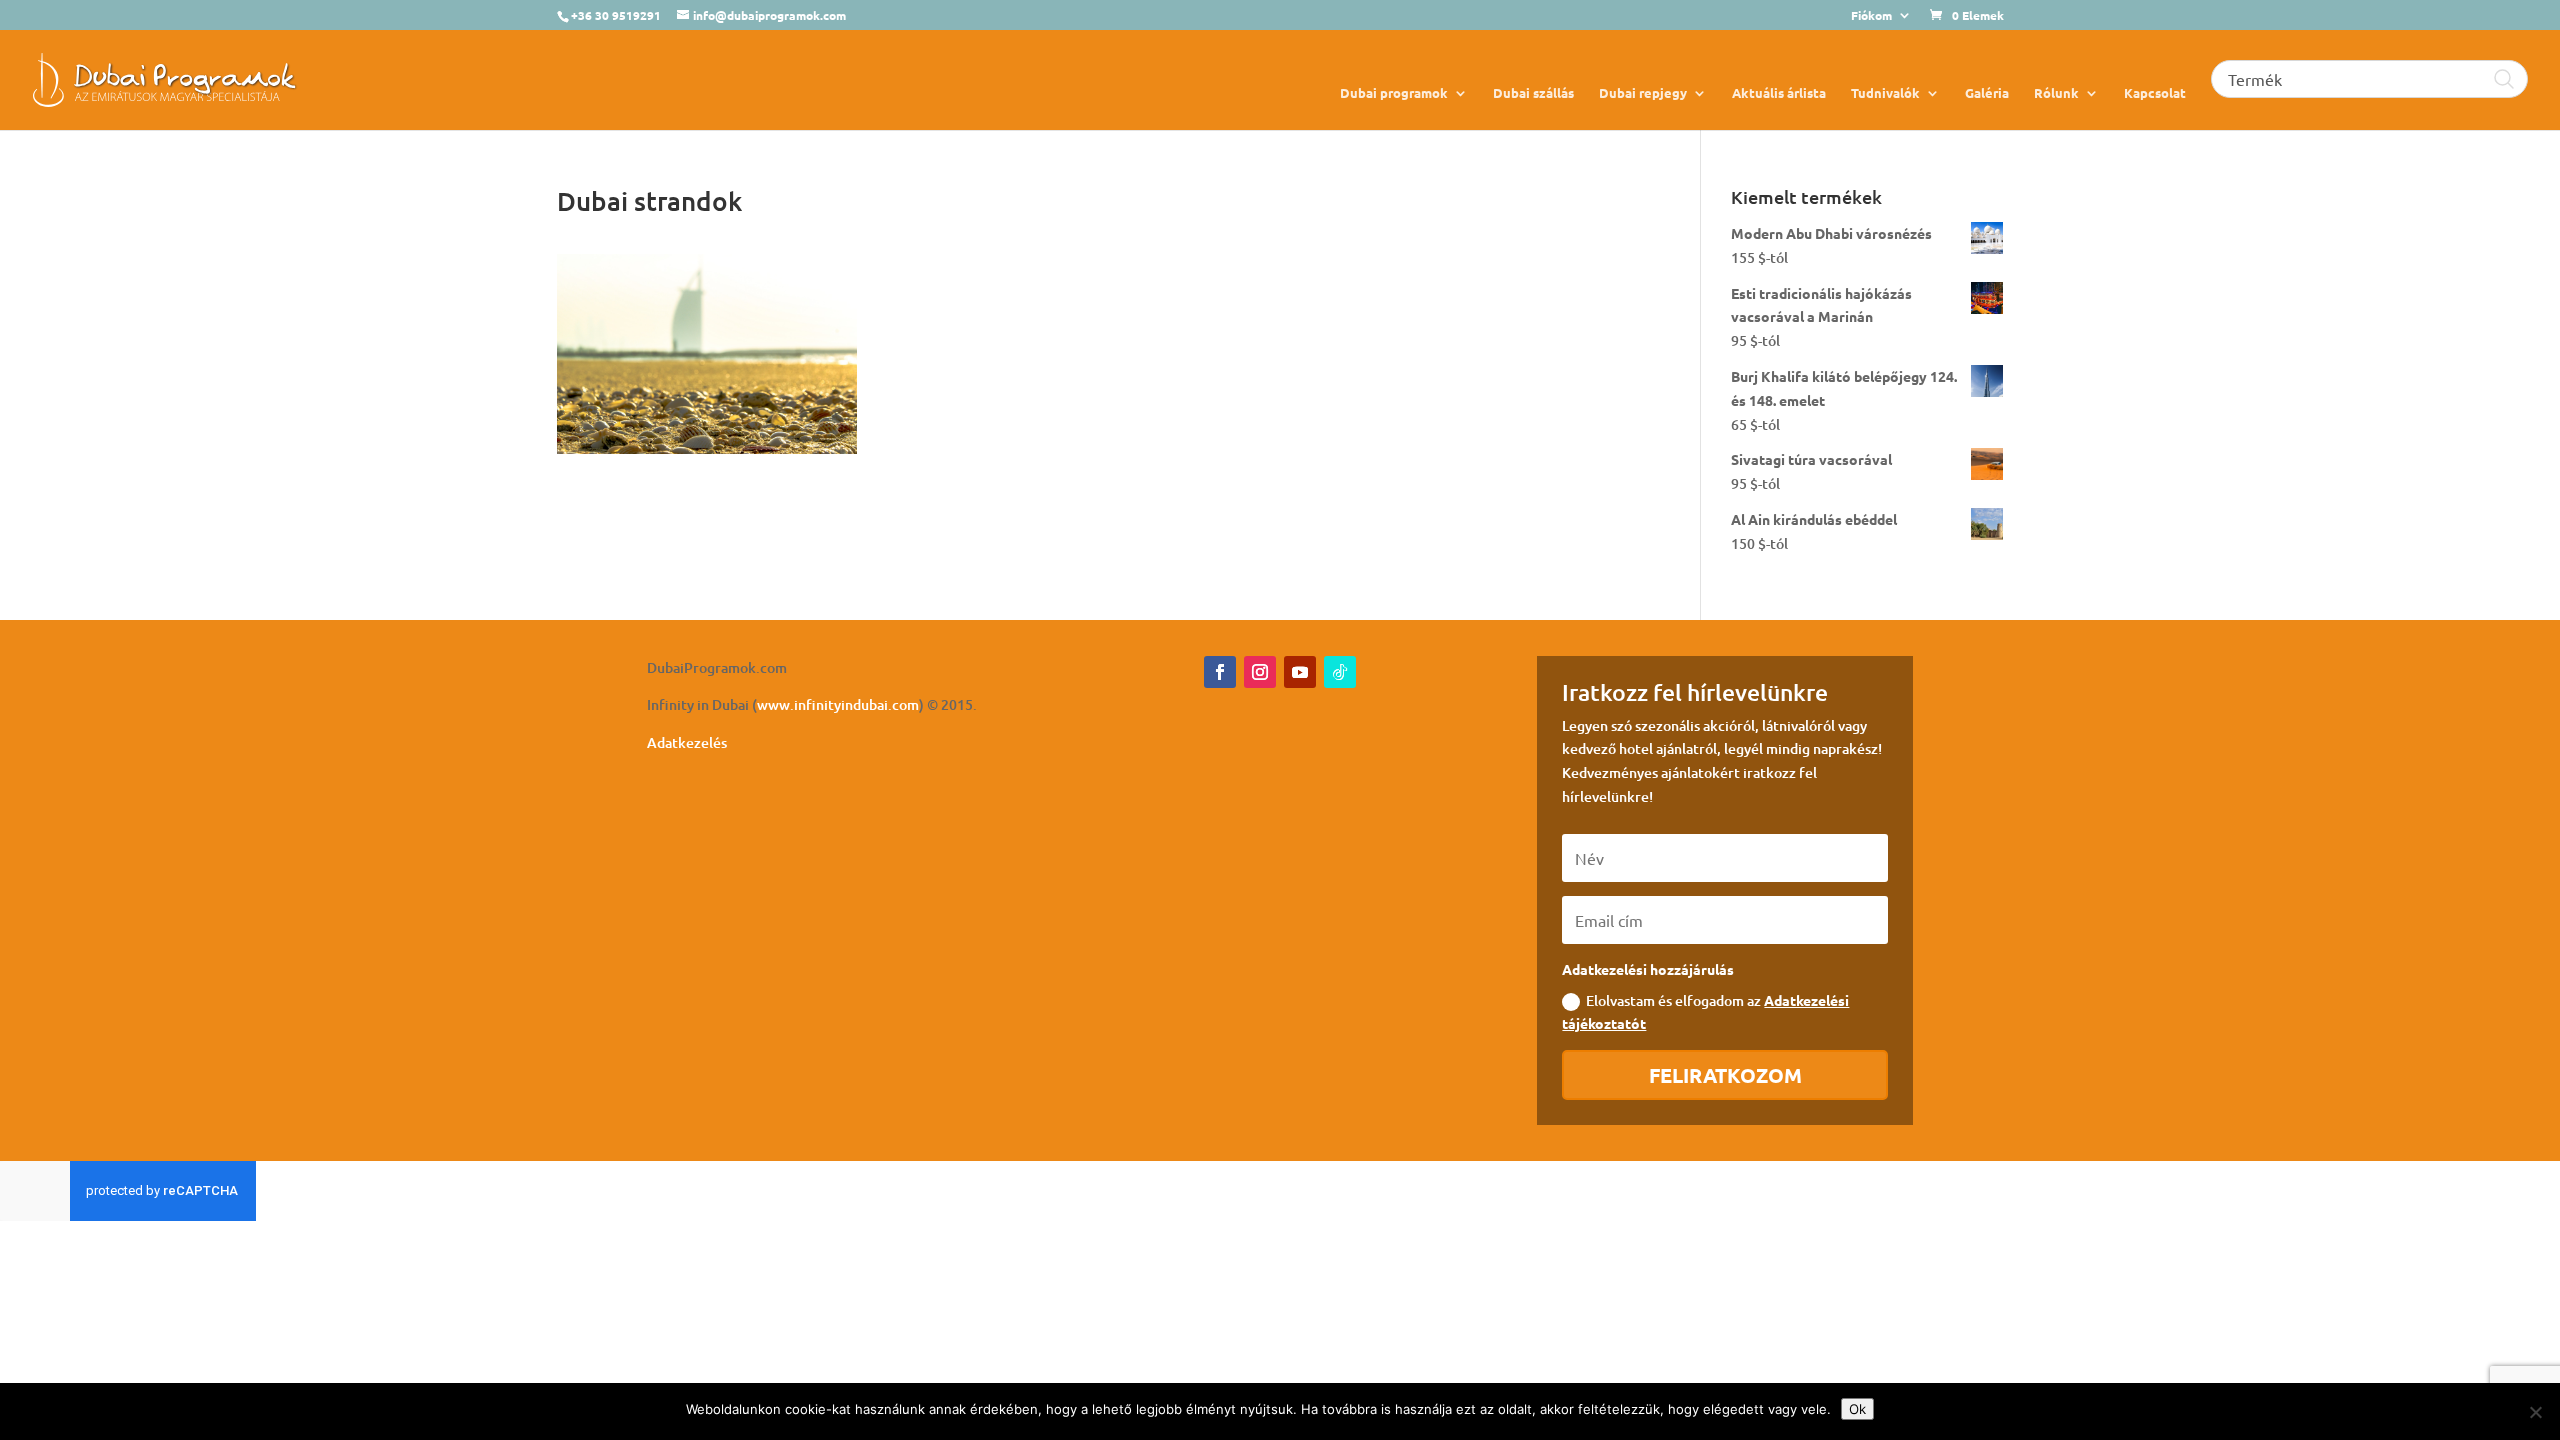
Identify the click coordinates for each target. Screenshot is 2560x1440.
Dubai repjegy (1643, 93)
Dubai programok (1394, 93)
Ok (1857, 1409)
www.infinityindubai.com (838, 704)
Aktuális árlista (1779, 93)
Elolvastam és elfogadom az (1705, 1012)
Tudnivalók (1885, 93)
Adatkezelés (687, 742)
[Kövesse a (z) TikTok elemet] (1340, 672)
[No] (2535, 1412)
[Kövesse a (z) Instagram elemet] (1260, 672)
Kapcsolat (2155, 93)
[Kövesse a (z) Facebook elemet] (1220, 672)
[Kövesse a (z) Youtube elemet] (1300, 672)
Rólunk (2056, 93)
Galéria (1987, 93)
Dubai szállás (1533, 93)
